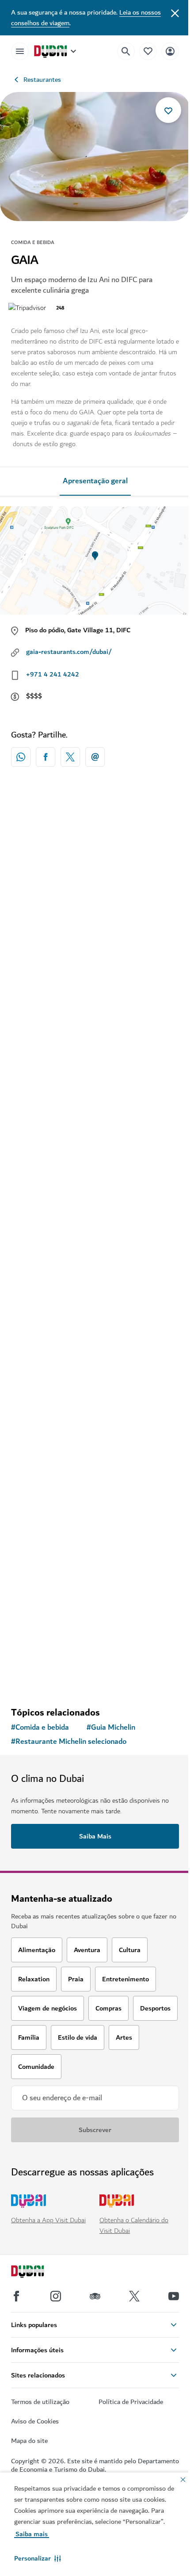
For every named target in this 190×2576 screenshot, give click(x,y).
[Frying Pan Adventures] (95, 1088)
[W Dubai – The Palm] (95, 875)
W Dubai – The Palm (55, 960)
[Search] (126, 51)
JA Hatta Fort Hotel (55, 1599)
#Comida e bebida (40, 1728)
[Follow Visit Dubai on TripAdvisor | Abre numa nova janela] (95, 2296)
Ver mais (95, 1677)
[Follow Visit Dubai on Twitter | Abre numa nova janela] (134, 2296)
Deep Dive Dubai (49, 1386)
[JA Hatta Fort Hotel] (95, 1513)
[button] (38, 2558)
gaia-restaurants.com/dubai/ (69, 652)
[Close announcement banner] (175, 12)
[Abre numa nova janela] (46, 757)
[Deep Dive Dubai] (95, 1301)
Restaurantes (42, 80)
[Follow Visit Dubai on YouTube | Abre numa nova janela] (174, 2296)
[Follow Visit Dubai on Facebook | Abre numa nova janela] (16, 2296)
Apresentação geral (95, 481)
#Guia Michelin (111, 1728)
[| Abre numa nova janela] (56, 2296)
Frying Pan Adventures (59, 1173)
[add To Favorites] (168, 110)
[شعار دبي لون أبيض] (38, 2273)
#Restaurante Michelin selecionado (69, 1742)
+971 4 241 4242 (53, 674)
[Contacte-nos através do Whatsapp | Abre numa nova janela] (21, 757)
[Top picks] (148, 51)
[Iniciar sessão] (170, 51)
